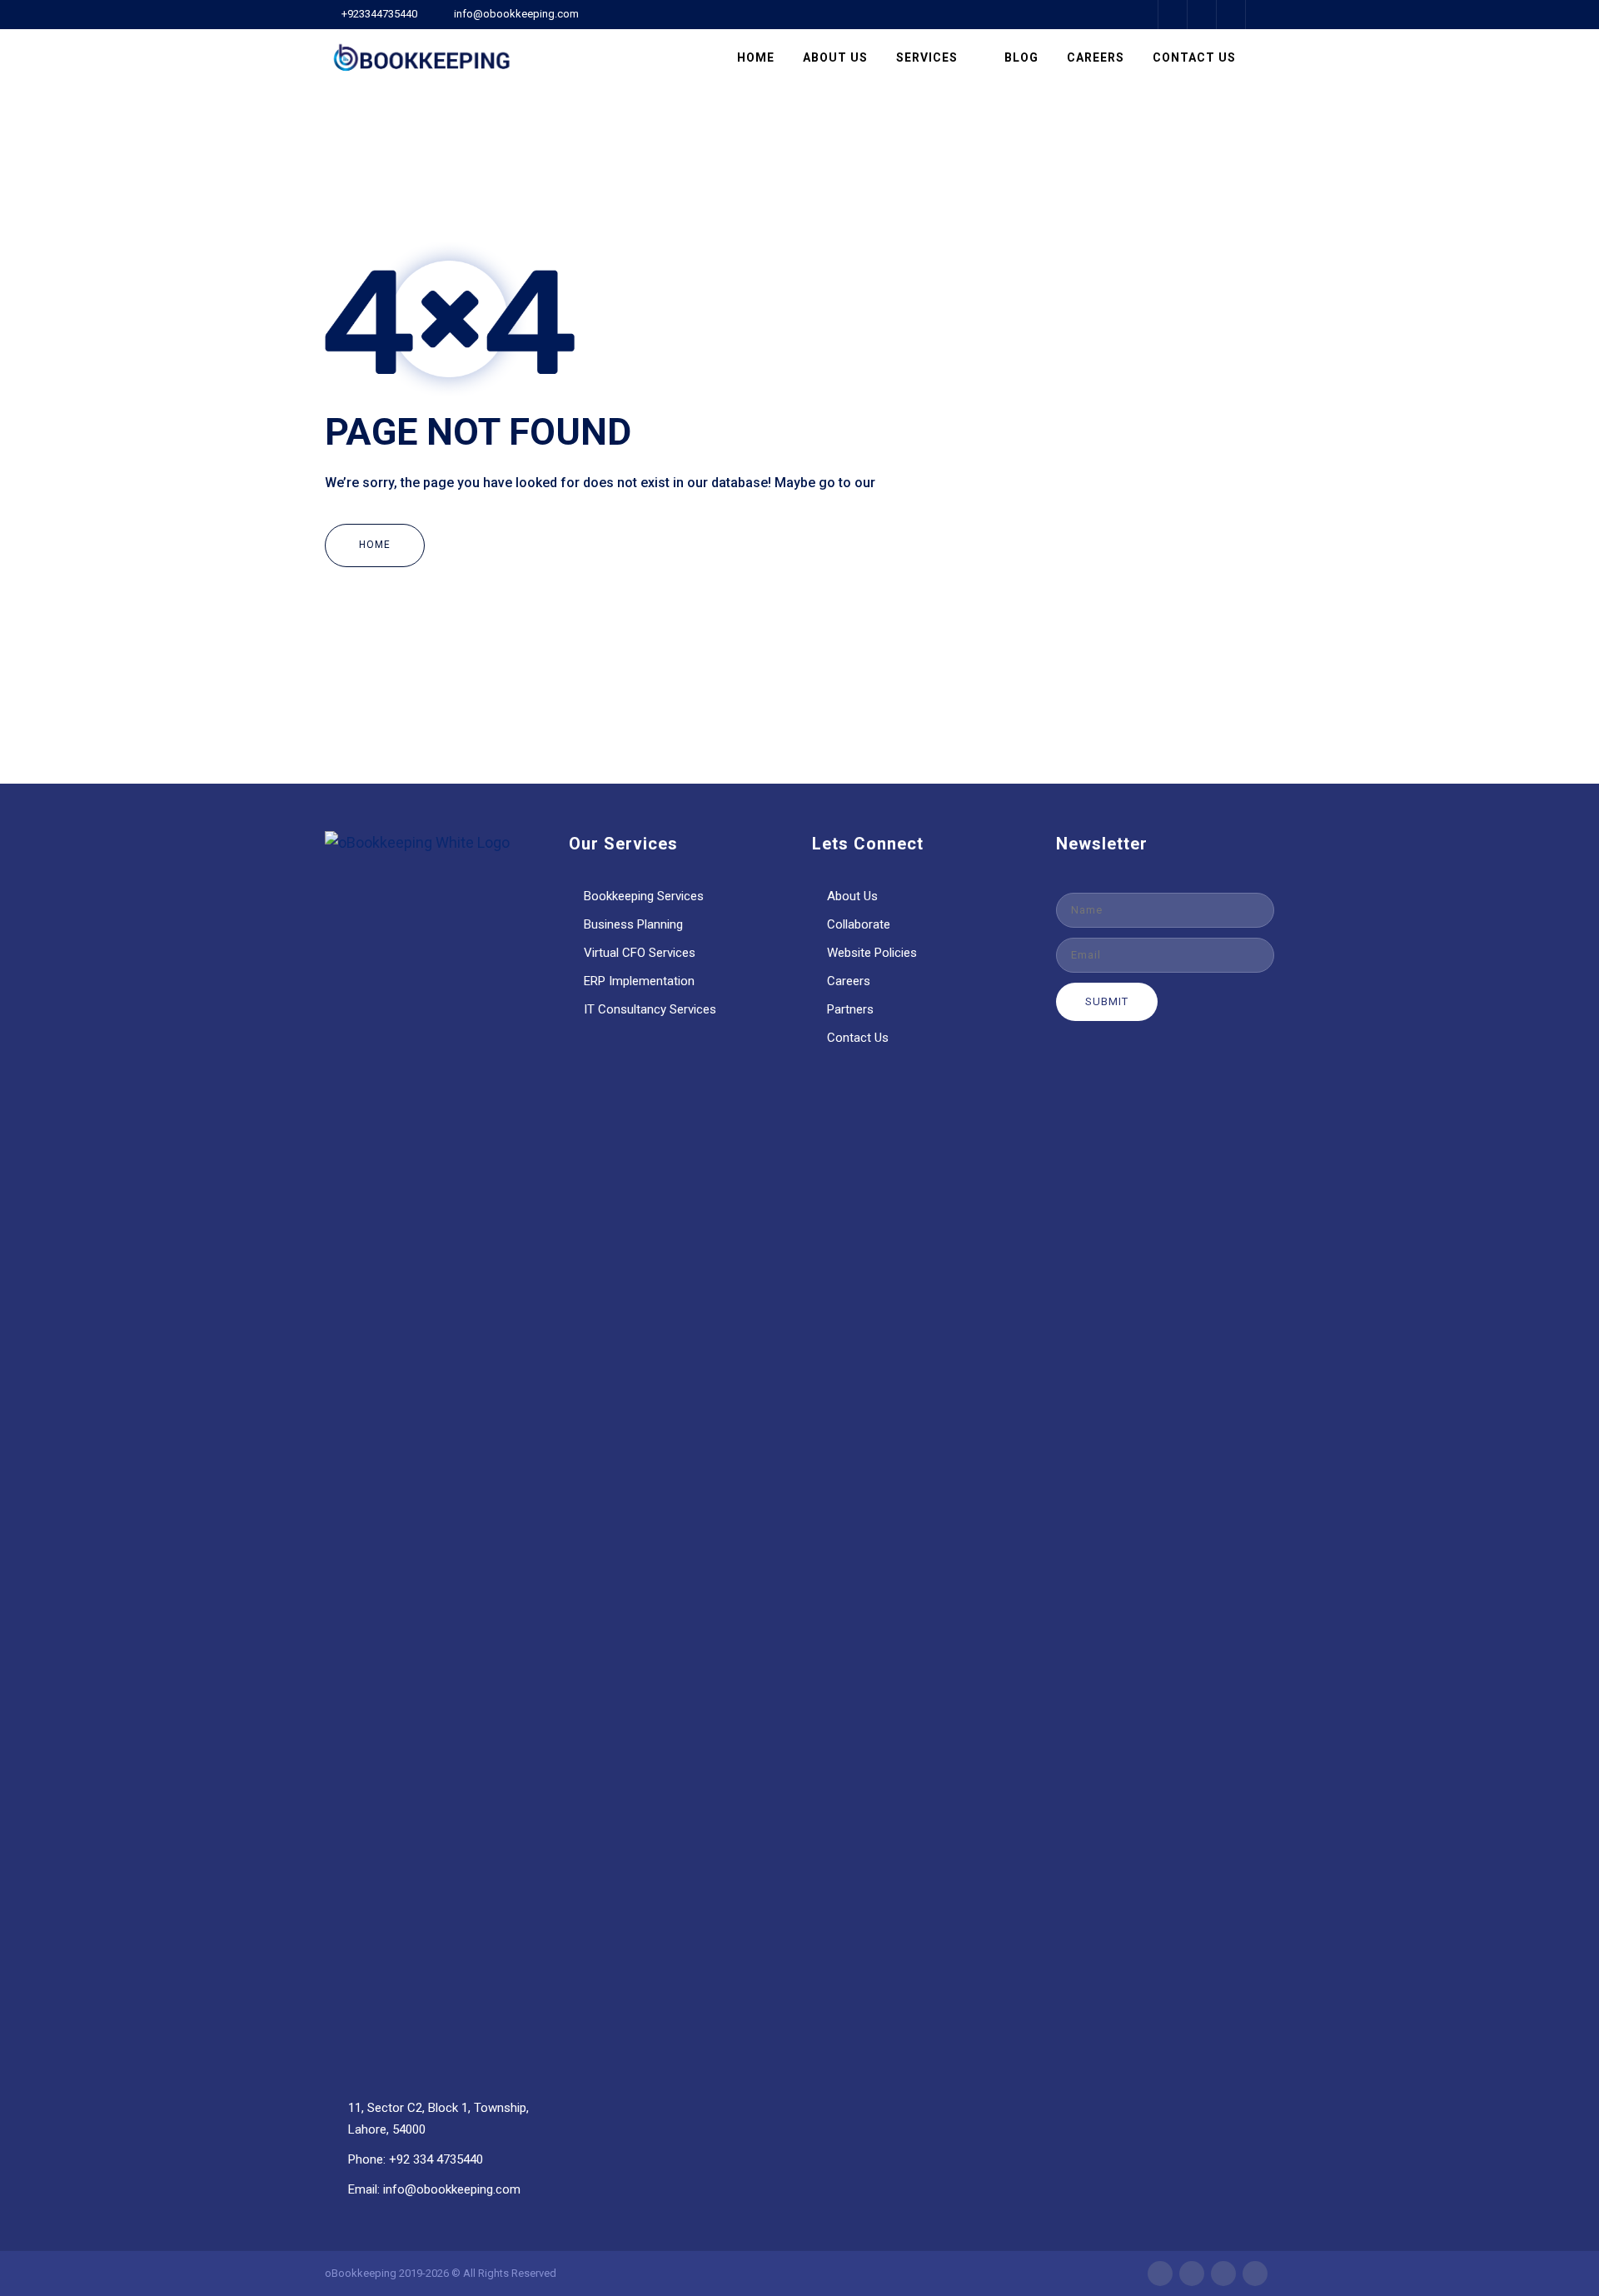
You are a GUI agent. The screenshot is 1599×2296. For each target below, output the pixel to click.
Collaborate (859, 924)
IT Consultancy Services (650, 1009)
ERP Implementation (639, 981)
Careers (1096, 57)
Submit (1107, 1001)
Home (756, 57)
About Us (835, 57)
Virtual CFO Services (640, 953)
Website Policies (872, 953)
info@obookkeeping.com (516, 14)
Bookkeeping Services (644, 896)
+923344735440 (379, 14)
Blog (1021, 57)
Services (927, 57)
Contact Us (1194, 57)
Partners (850, 1009)
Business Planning (633, 924)
